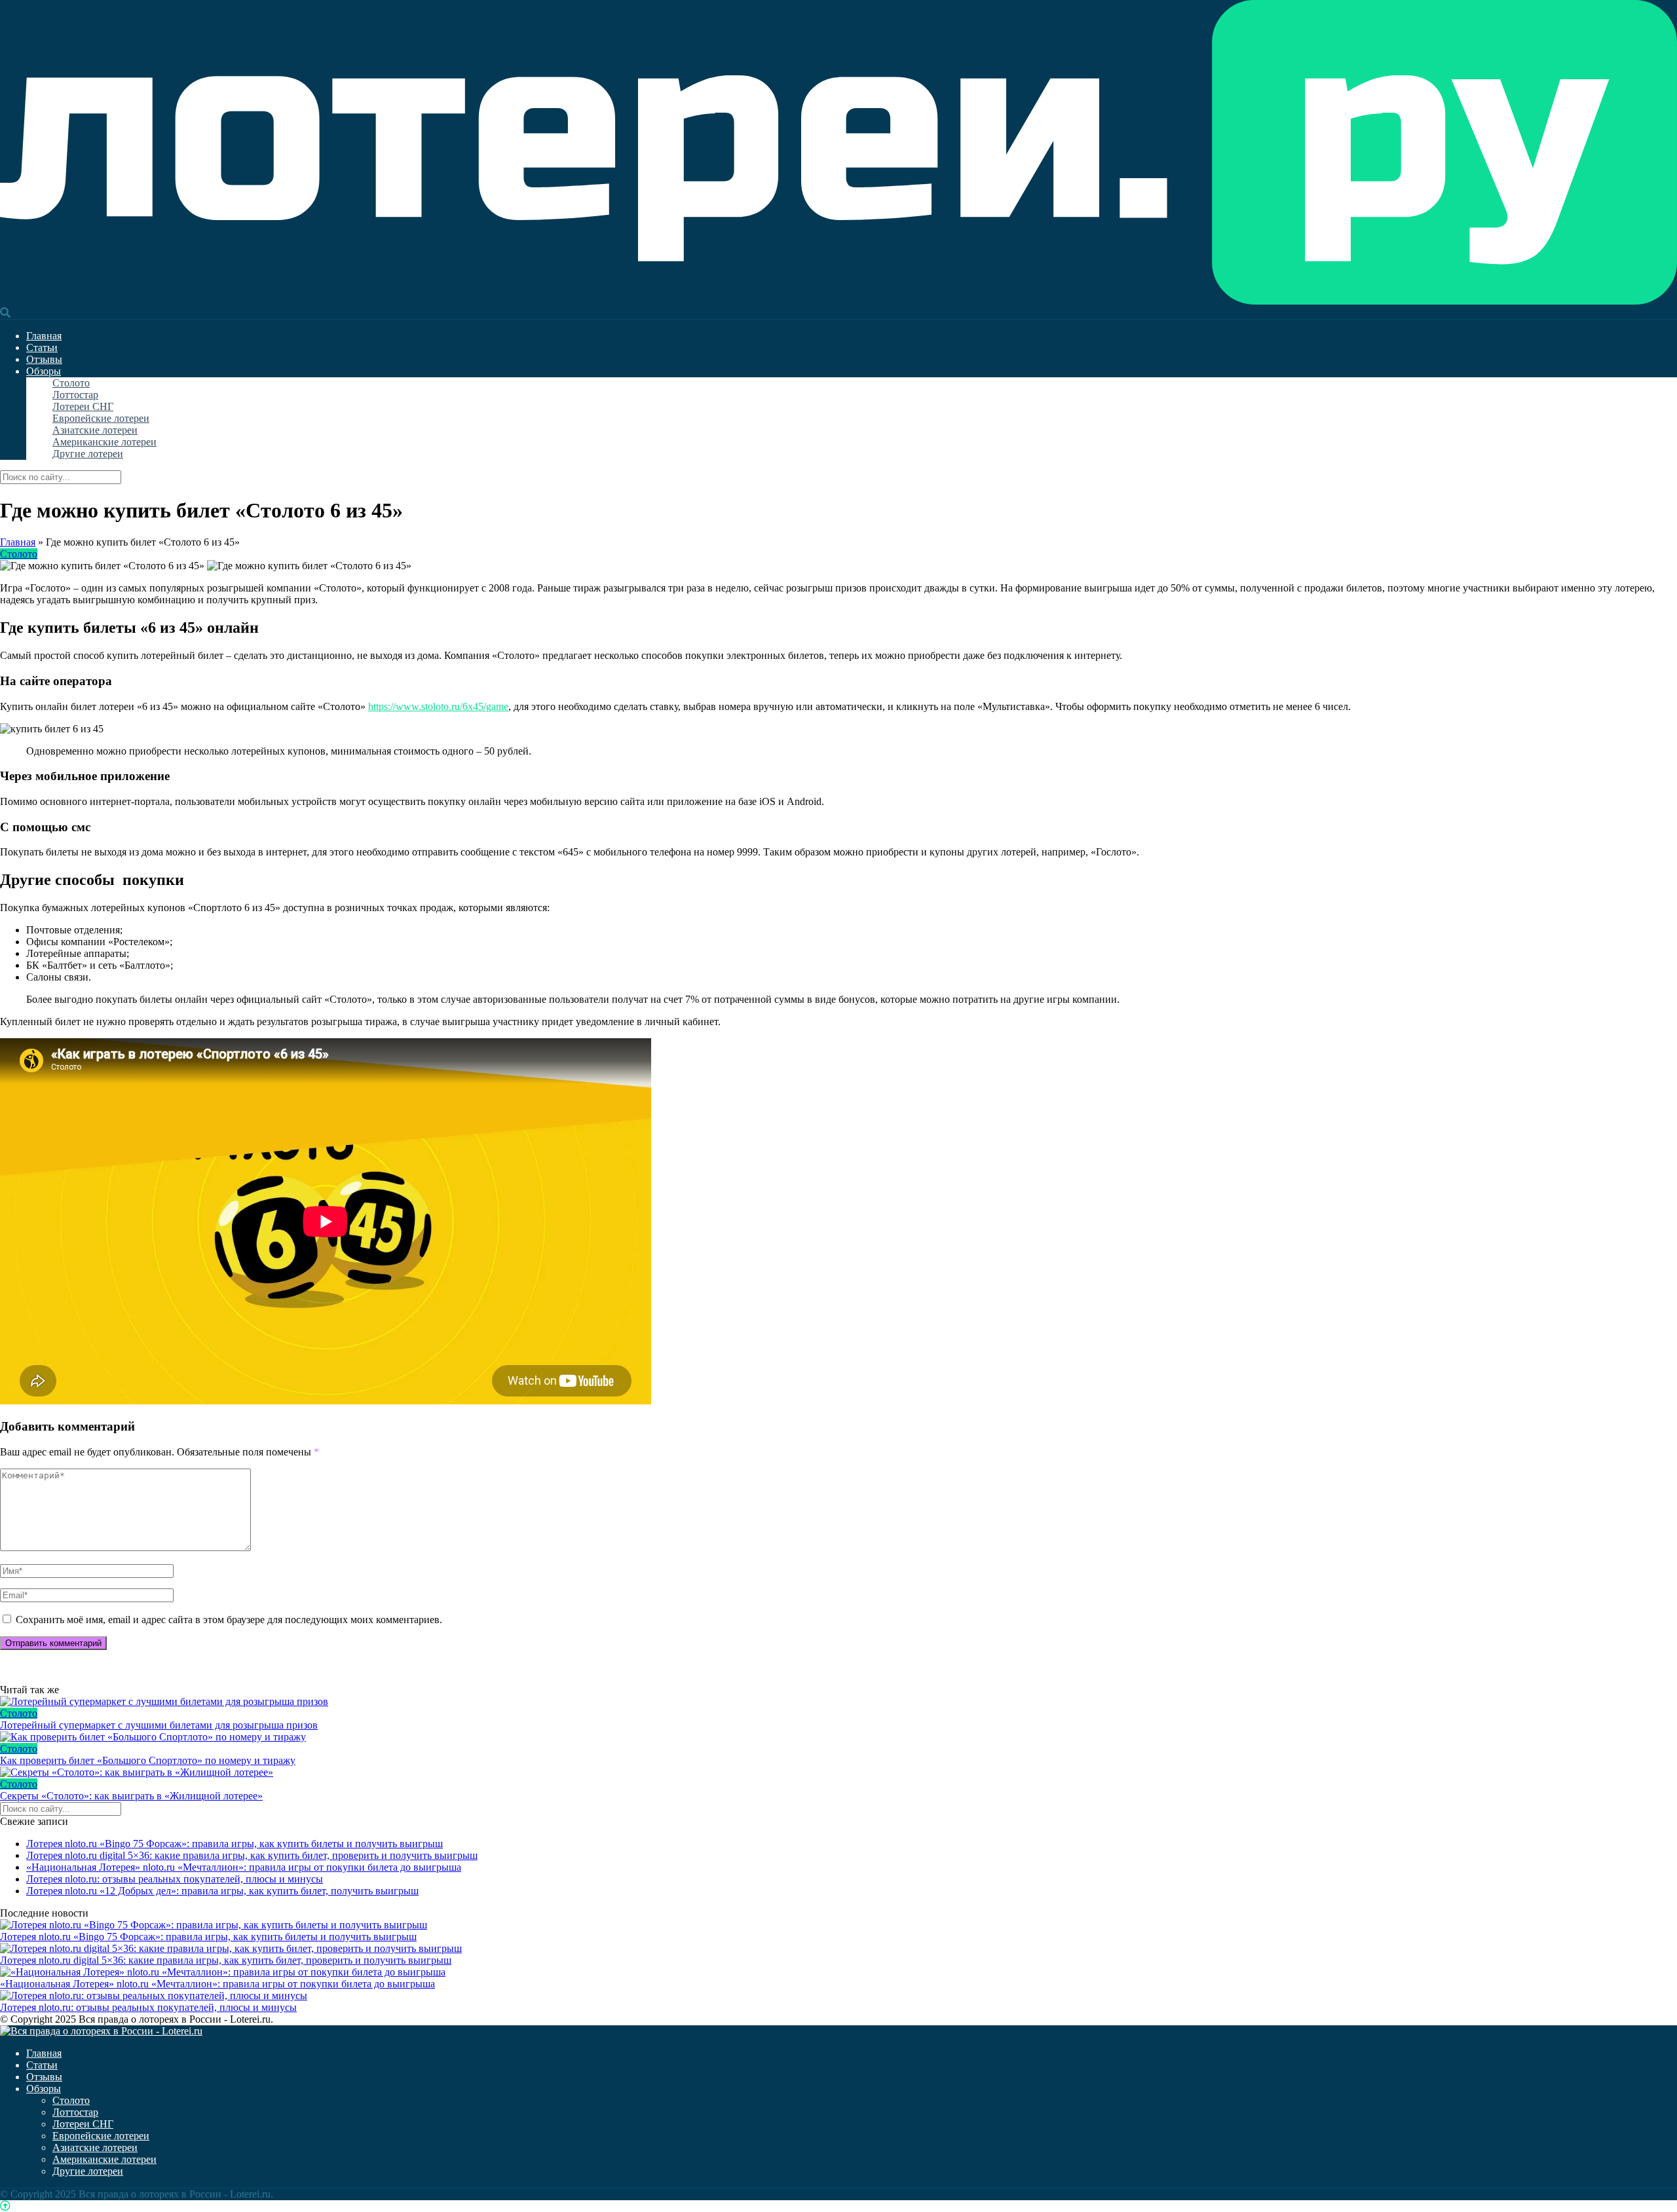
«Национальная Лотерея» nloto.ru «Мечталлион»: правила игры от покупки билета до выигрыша (244, 1867)
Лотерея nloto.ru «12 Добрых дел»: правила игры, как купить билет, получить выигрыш (222, 1891)
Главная (44, 336)
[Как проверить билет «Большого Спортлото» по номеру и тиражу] (838, 1737)
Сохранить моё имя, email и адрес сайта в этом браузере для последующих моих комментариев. (229, 1620)
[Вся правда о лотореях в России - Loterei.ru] (838, 301)
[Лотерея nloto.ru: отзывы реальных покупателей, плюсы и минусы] (154, 1996)
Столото (71, 383)
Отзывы (44, 359)
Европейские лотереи (101, 418)
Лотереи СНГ (83, 406)
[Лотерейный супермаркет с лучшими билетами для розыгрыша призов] (838, 1702)
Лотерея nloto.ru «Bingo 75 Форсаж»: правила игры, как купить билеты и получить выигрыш (235, 1844)
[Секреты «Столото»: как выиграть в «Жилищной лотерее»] (838, 1772)
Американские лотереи (104, 442)
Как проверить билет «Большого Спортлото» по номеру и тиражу (148, 1760)
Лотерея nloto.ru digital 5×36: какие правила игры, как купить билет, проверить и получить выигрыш (252, 1855)
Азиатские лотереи (95, 430)
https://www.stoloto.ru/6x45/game (438, 706)
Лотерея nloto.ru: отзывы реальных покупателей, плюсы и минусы (175, 1879)
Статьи (42, 347)
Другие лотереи (88, 454)
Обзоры (44, 371)
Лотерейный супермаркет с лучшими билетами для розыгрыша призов (159, 1725)
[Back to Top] (5, 2206)
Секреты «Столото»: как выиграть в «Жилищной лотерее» (131, 1796)
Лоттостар (75, 395)
